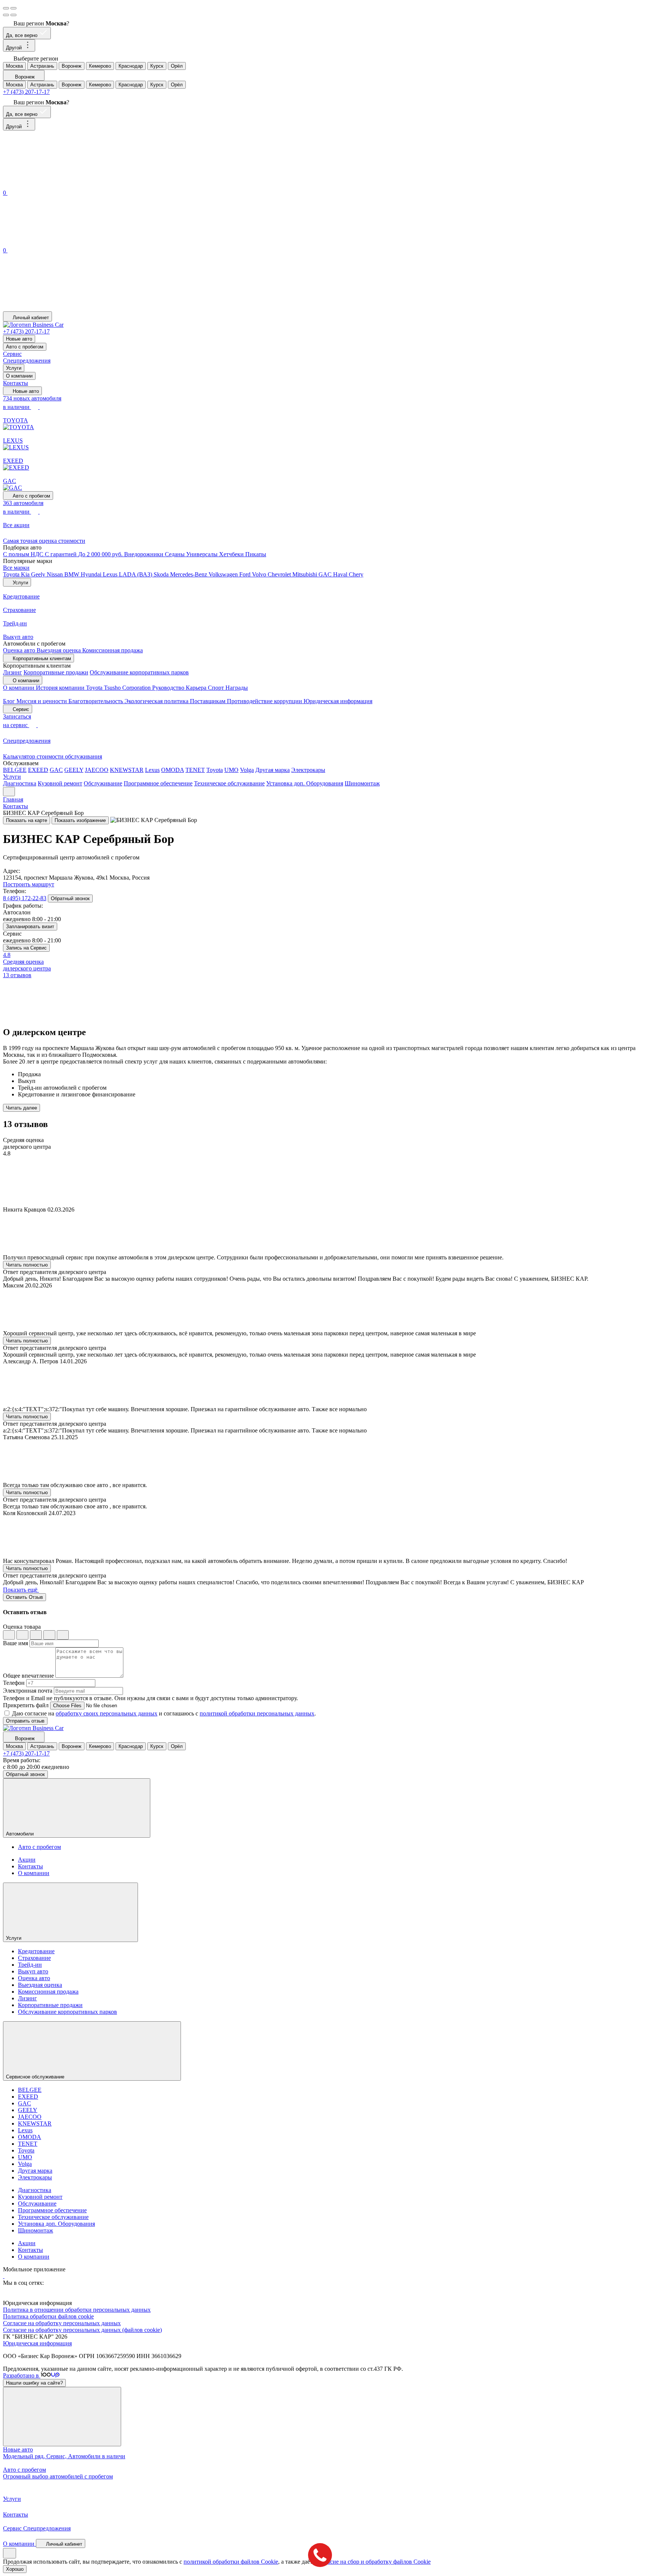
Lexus (111, 574)
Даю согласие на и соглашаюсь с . (164, 1713)
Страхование (34, 1958)
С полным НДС (24, 554)
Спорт (217, 688)
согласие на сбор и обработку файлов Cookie (374, 2562)
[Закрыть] (62, 2417)
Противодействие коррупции (265, 701)
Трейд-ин (30, 1965)
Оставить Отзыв (24, 1597)
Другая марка (273, 770)
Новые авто (19, 339)
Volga (247, 770)
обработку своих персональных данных (107, 1713)
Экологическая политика (157, 701)
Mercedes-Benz (189, 574)
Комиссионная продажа (113, 650)
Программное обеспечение (158, 783)
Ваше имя (16, 1643)
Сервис (12, 354)
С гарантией (61, 554)
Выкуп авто (33, 1971)
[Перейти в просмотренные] (59, 308)
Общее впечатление (28, 1676)
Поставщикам (208, 701)
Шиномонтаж (362, 783)
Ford (246, 574)
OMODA (173, 770)
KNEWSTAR (127, 770)
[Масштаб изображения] (13, 8)
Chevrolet (280, 574)
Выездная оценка (59, 650)
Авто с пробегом (25, 347)
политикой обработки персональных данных (257, 1713)
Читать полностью (27, 1265)
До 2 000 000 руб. (101, 554)
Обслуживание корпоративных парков (139, 672)
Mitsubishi (305, 574)
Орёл (177, 66)
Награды (237, 688)
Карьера (197, 688)
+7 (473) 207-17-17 (26, 92)
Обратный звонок (70, 898)
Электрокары (308, 770)
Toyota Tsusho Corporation (119, 688)
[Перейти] (4, 2276)
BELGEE (15, 770)
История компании (61, 688)
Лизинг (13, 672)
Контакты (16, 383)
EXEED (38, 770)
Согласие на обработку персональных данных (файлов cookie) (82, 2330)
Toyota (12, 574)
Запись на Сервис (26, 948)
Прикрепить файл (26, 1705)
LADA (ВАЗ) (136, 574)
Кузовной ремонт (60, 783)
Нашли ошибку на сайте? (34, 2383)
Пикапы (256, 554)
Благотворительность (96, 701)
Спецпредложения (27, 361)
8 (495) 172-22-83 (25, 898)
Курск (157, 66)
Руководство (169, 688)
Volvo (260, 574)
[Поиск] (59, 184)
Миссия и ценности (42, 701)
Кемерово (100, 66)
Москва (14, 66)
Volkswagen (224, 574)
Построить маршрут (29, 884)
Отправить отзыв (25, 1721)
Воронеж (72, 66)
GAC (326, 574)
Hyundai (92, 574)
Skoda (162, 574)
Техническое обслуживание (229, 783)
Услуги (14, 368)
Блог (10, 701)
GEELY (74, 770)
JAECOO (97, 770)
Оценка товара (22, 1627)
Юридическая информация (338, 701)
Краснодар (131, 66)
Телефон (14, 1683)
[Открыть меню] (9, 792)
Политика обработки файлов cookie (48, 2316)
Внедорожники (144, 554)
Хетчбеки (232, 554)
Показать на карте (27, 820)
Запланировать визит (30, 927)
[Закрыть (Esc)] (6, 8)
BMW (73, 574)
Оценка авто (20, 650)
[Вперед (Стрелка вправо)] (13, 15)
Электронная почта (28, 1691)
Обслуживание (103, 783)
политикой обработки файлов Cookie (231, 2562)
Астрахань (42, 66)
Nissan (56, 574)
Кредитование (36, 1951)
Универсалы (203, 554)
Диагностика (20, 783)
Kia (26, 574)
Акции (27, 1860)
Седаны (176, 554)
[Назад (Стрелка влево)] (6, 15)
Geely (39, 574)
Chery (356, 574)
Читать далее (21, 1108)
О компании (19, 376)
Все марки (16, 568)
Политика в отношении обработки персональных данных (77, 2310)
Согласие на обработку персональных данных (62, 2323)
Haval (341, 574)
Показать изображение (80, 820)
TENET (195, 770)
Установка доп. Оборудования (305, 783)
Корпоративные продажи (56, 672)
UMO (231, 770)
